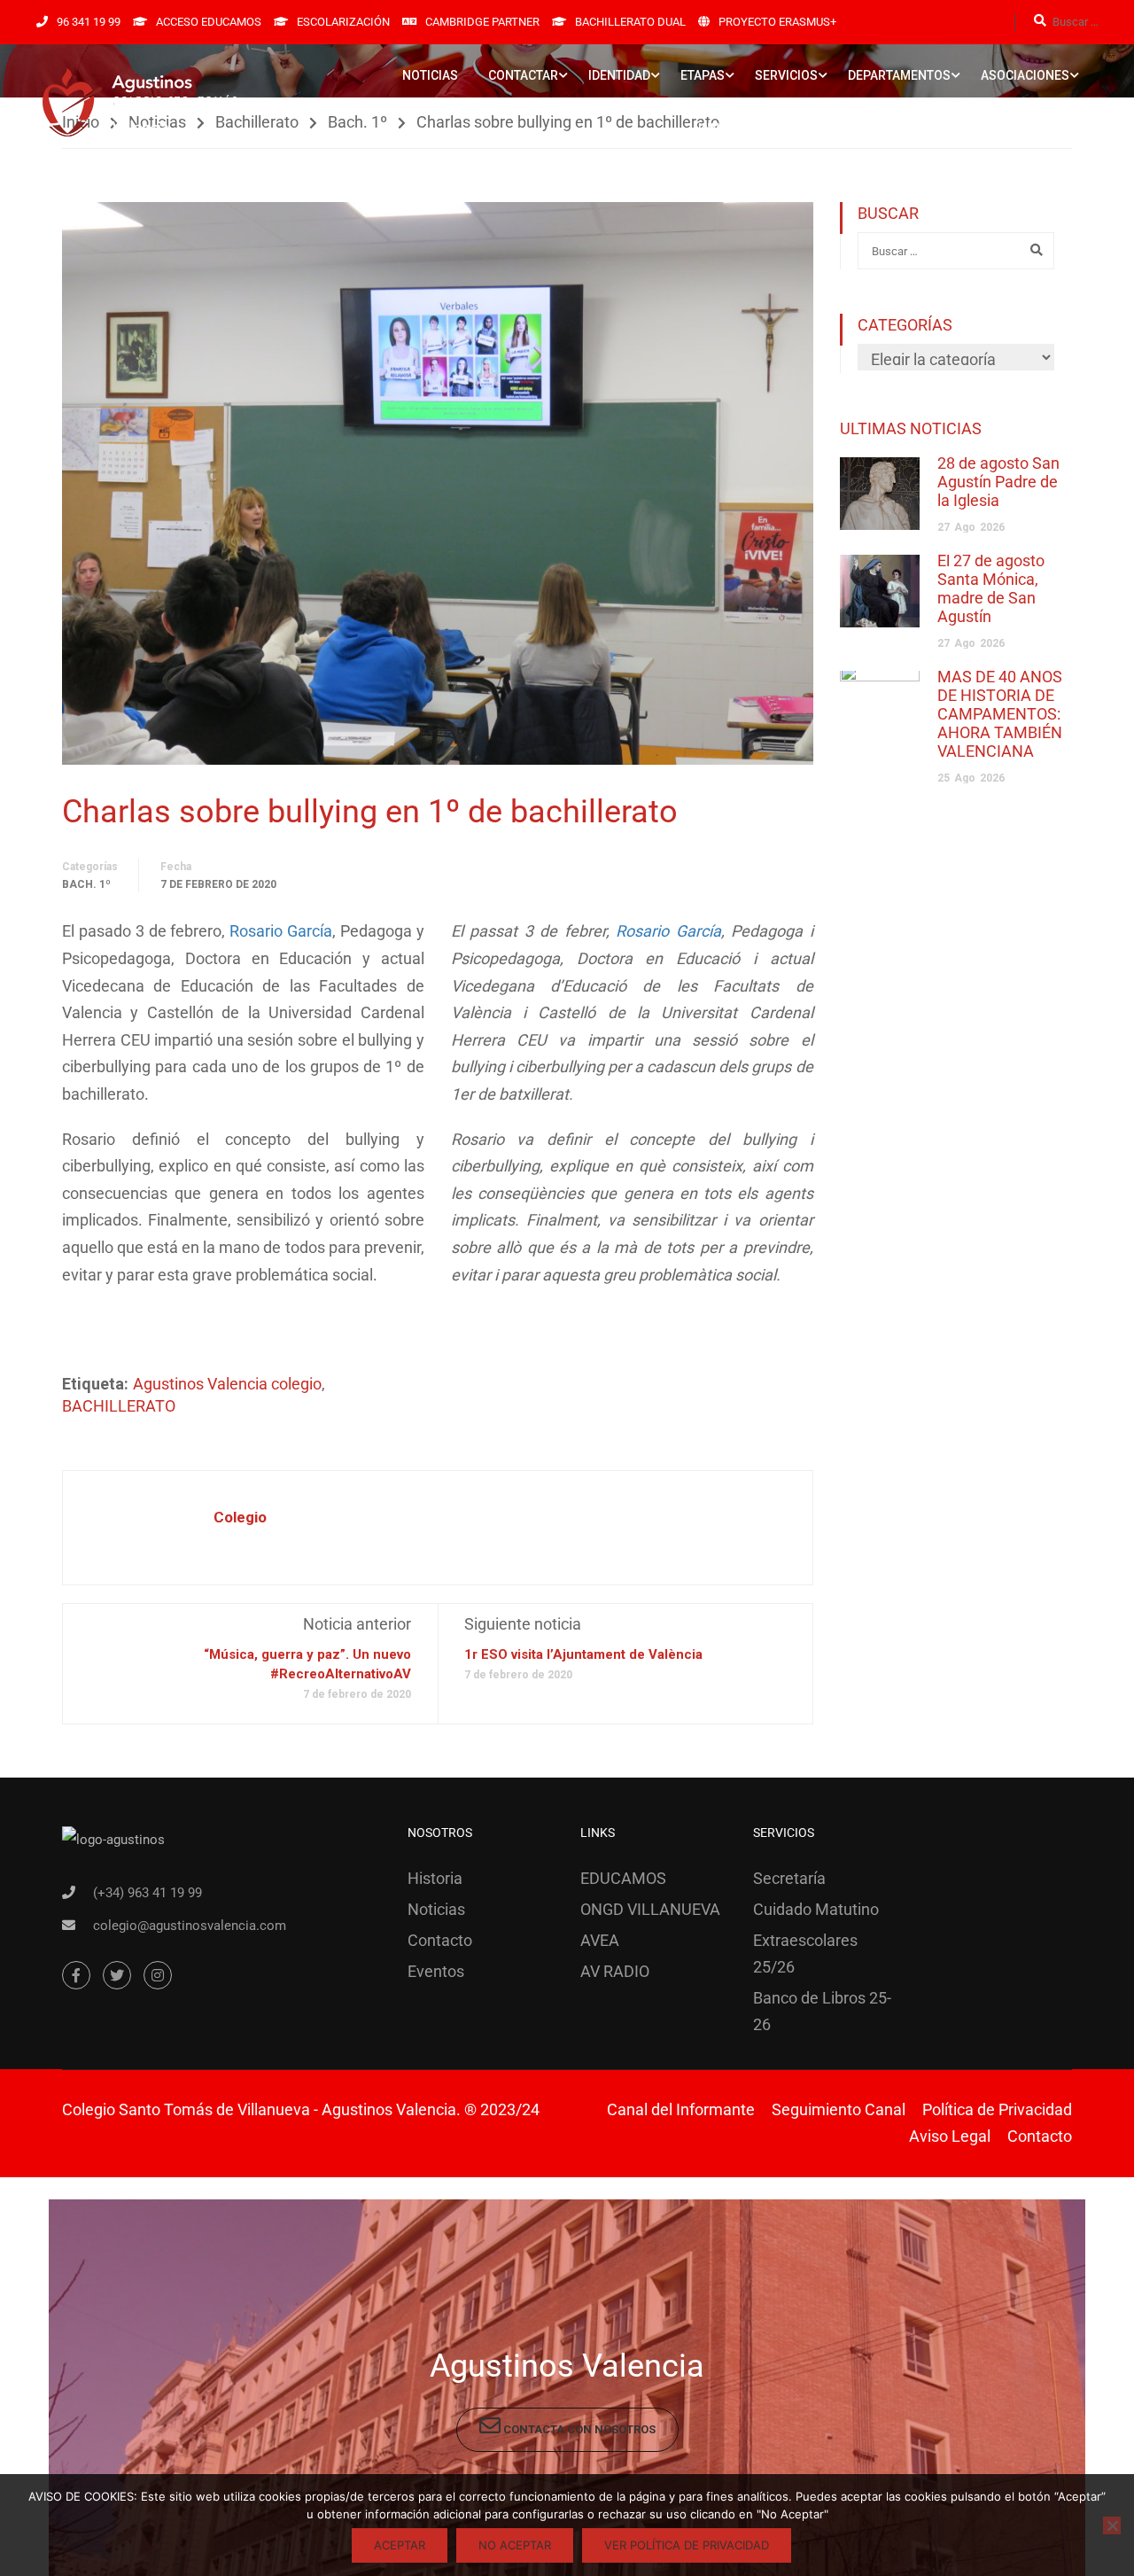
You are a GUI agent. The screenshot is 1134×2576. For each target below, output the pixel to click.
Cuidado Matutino (816, 1909)
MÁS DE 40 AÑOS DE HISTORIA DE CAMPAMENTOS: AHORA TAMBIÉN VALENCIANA (1000, 714)
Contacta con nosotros (578, 2429)
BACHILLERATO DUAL (630, 22)
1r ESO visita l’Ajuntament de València (583, 1654)
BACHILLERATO (119, 1406)
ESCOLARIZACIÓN (343, 22)
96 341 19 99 (89, 22)
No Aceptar (515, 2545)
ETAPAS (703, 75)
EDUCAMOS (623, 1878)
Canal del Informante (681, 2109)
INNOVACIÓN (735, 128)
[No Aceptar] (1112, 2525)
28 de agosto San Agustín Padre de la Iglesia (998, 482)
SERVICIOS (786, 75)
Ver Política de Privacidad (687, 2545)
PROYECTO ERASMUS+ (777, 22)
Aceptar (400, 2545)
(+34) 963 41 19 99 (148, 1893)
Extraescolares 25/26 (805, 1953)
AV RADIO (615, 1971)
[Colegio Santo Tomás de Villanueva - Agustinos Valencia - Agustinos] (195, 102)
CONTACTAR (523, 75)
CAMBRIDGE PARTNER (482, 22)
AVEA (600, 1940)
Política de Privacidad (997, 2109)
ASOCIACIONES (1025, 75)
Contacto (440, 1940)
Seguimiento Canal (839, 2109)
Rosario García (281, 931)
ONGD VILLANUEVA (650, 1909)
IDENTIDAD (619, 75)
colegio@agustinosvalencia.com (190, 1926)
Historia (435, 1878)
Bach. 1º (86, 884)
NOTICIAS (430, 75)
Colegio (240, 1517)
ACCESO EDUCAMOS (209, 22)
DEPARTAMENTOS (899, 75)
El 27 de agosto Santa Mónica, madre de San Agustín (991, 588)
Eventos (436, 1971)
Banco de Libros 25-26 (822, 2011)
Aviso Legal (950, 2136)
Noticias (436, 1909)
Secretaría (789, 1878)
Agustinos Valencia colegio (227, 1384)
